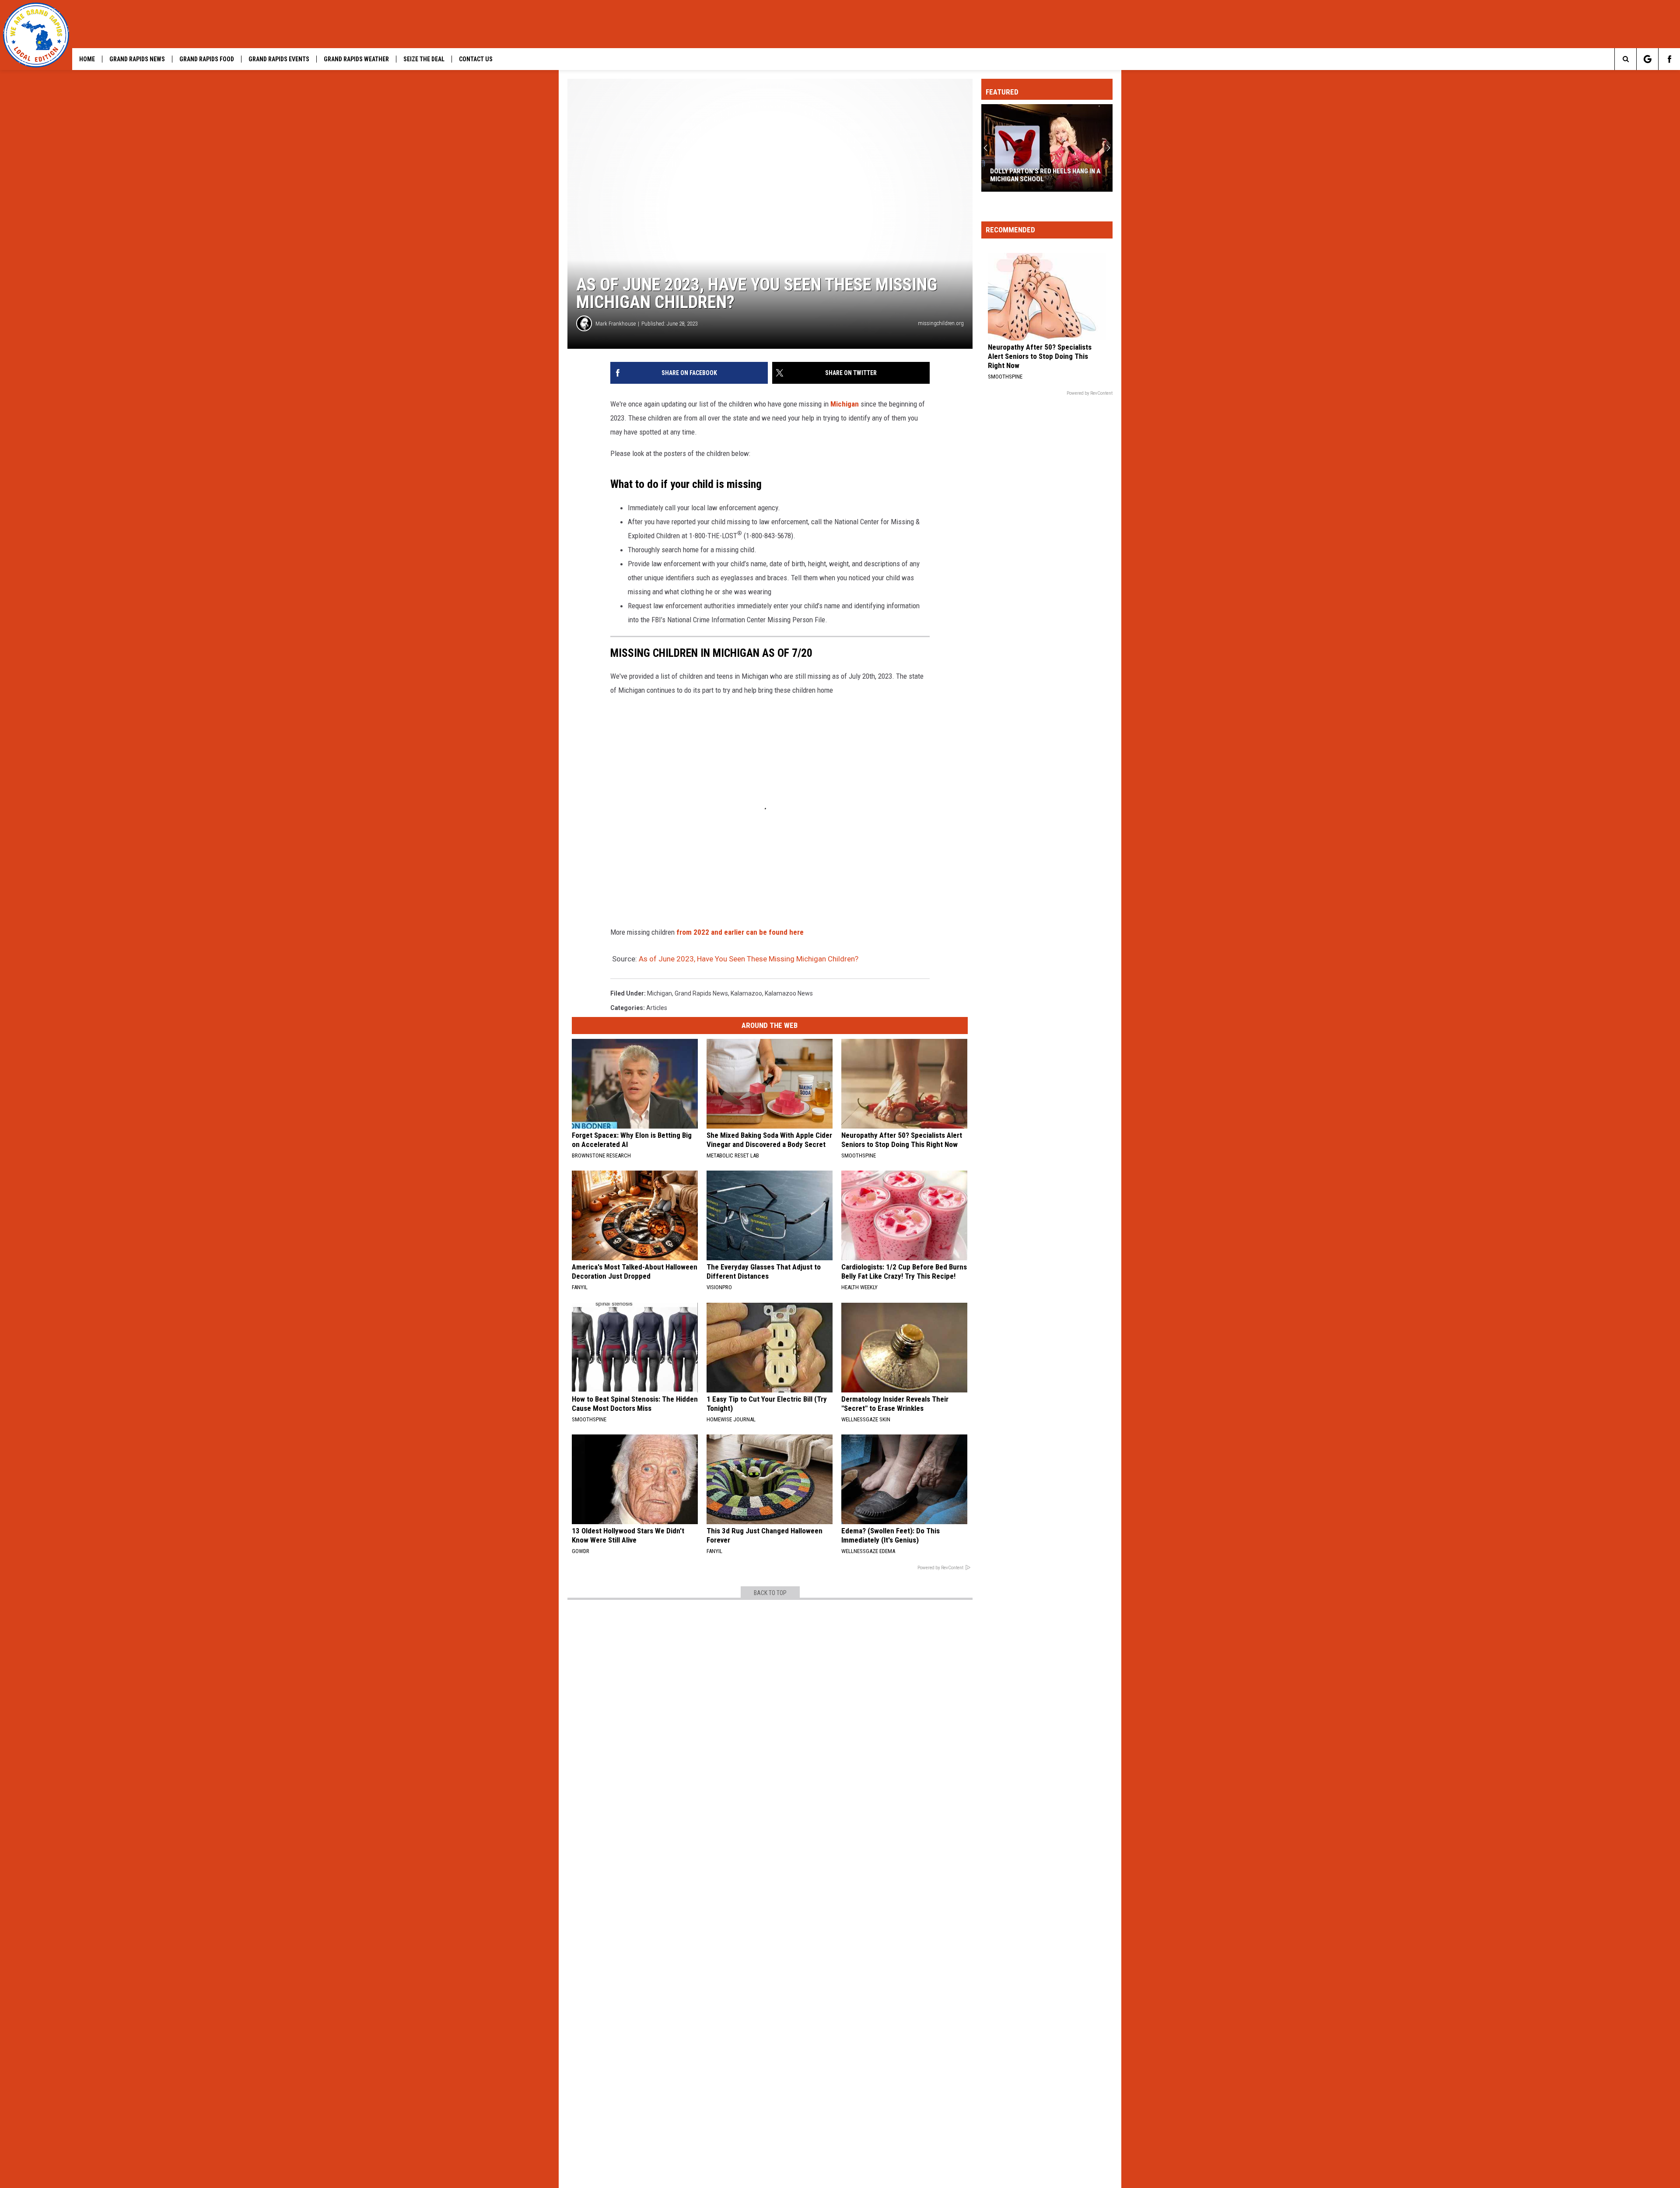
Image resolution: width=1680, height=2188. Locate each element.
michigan (660, 993)
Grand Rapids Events (279, 59)
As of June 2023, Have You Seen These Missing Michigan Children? (749, 959)
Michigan (845, 404)
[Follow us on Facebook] (1669, 59)
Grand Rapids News (137, 59)
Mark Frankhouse (616, 324)
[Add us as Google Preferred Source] (1647, 59)
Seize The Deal (424, 59)
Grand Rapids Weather (356, 59)
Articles (657, 1008)
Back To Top (770, 1593)
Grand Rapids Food (207, 59)
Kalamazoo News (789, 993)
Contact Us (476, 59)
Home (87, 59)
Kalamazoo (746, 993)
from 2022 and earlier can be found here (739, 932)
